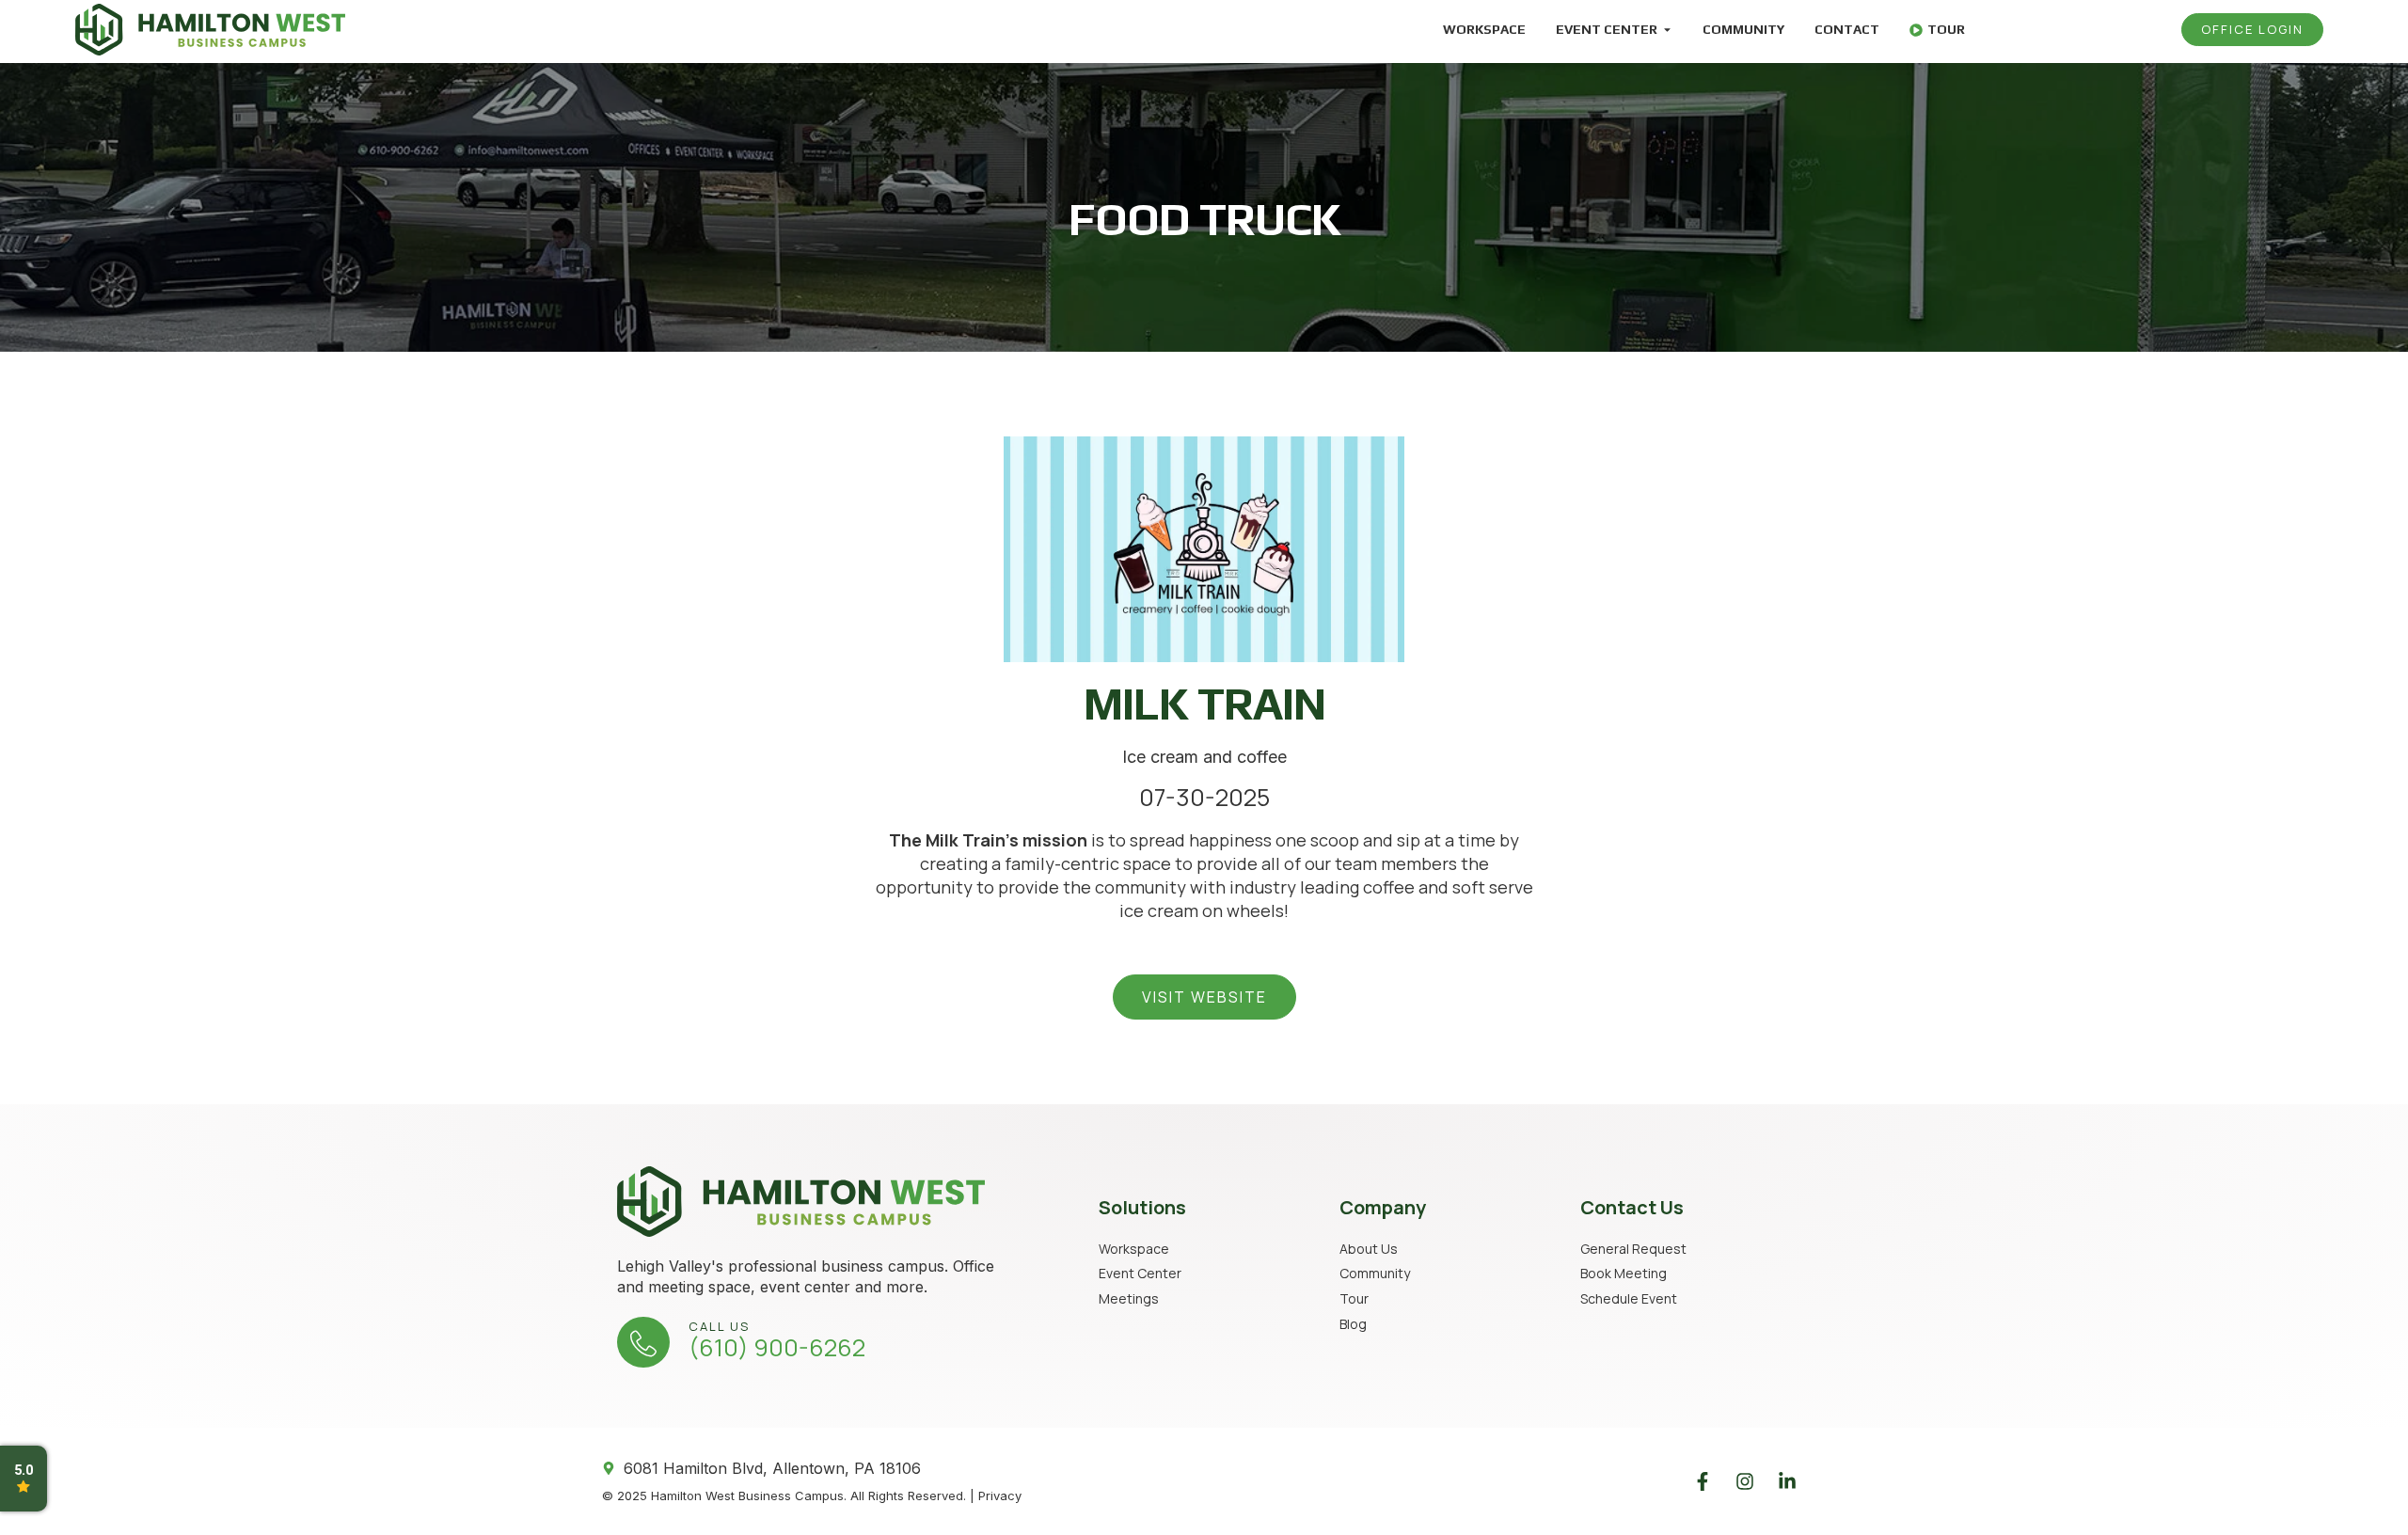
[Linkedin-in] (1787, 1481)
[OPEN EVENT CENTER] (1667, 30)
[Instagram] (1745, 1481)
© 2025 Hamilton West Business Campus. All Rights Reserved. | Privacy (812, 1495)
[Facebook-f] (1703, 1481)
